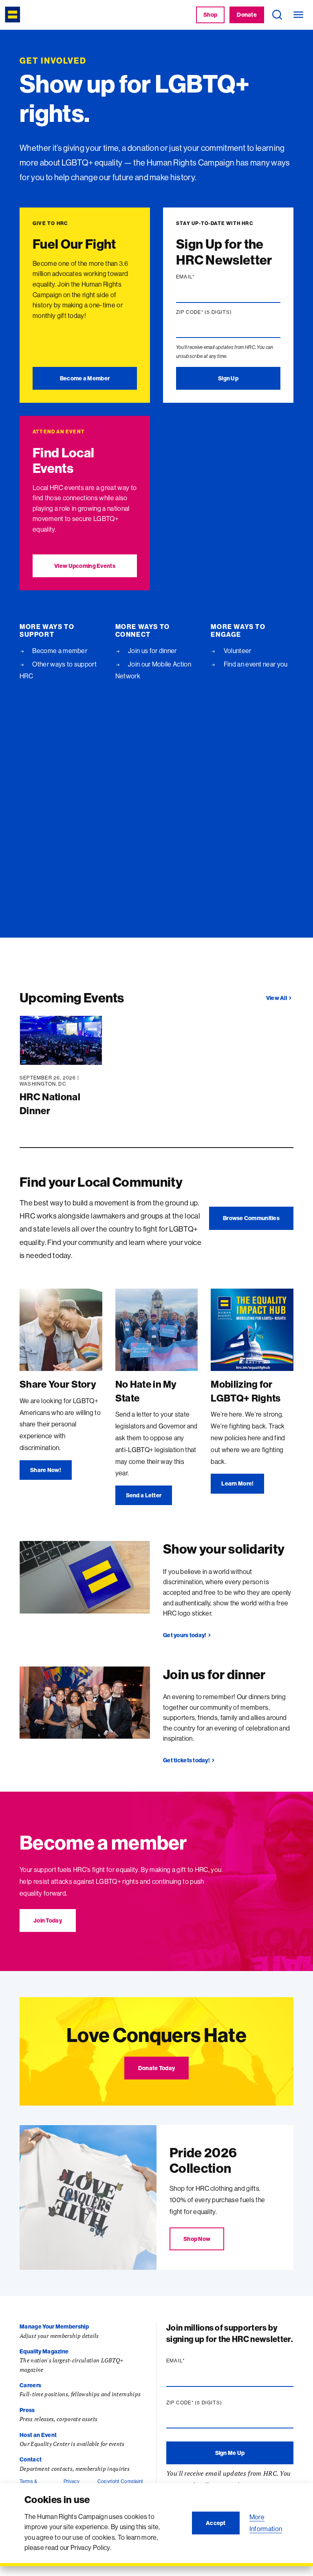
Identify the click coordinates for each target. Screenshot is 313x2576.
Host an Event (38, 2435)
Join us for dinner (152, 651)
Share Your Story (58, 1384)
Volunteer (237, 651)
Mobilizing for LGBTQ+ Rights (246, 1391)
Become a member (59, 651)
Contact (31, 2459)
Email (201, 277)
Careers (30, 2385)
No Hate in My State (146, 1391)
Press (27, 2410)
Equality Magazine (44, 2351)
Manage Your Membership (54, 2327)
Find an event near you (255, 664)
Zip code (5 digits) (220, 312)
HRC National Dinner (50, 1104)
